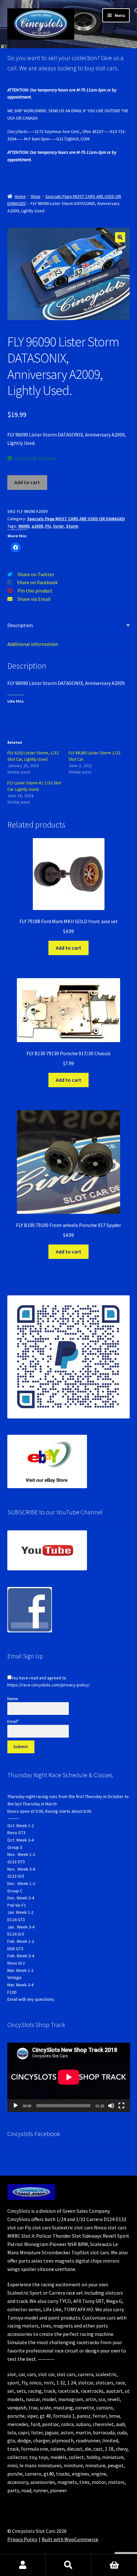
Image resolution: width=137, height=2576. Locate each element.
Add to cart (27, 482)
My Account (23, 2565)
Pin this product (35, 591)
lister (58, 526)
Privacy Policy (22, 2539)
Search (68, 2565)
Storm (72, 526)
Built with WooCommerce (70, 2539)
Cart (114, 2565)
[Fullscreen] (121, 2106)
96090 (24, 526)
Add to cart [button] (68, 948)
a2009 (37, 526)
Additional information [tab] (33, 644)
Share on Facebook (37, 582)
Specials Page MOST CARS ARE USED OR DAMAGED (76, 519)
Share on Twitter (36, 574)
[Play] (16, 2106)
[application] (69, 2077)
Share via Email (34, 599)
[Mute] (111, 2106)
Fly (48, 526)
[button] (120, 237)
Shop (36, 196)
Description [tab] (20, 625)
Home (20, 196)
